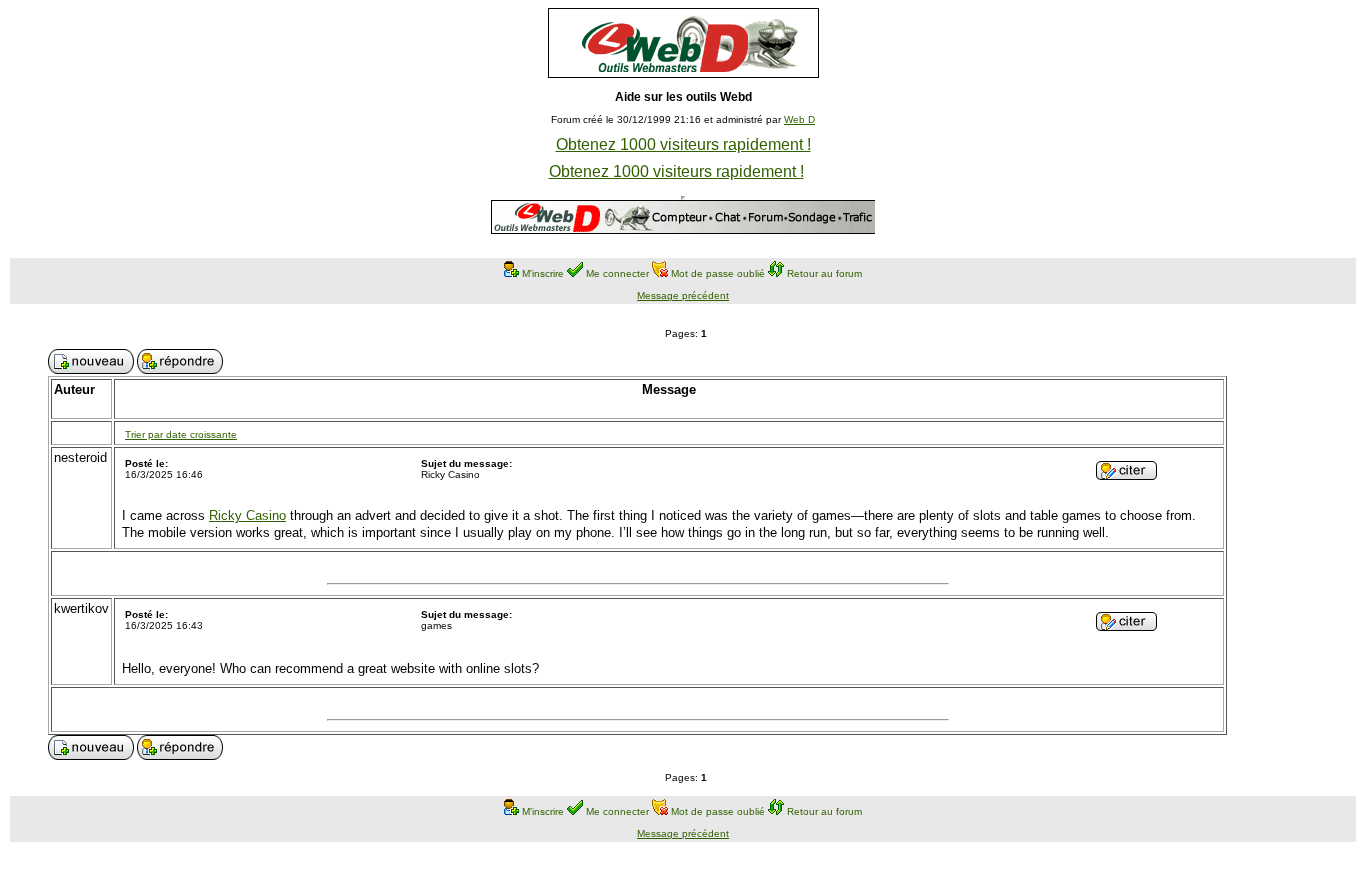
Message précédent (683, 295)
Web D (799, 119)
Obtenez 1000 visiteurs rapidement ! (683, 144)
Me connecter (617, 273)
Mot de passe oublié (718, 273)
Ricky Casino (247, 515)
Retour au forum (824, 273)
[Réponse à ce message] (1126, 474)
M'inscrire (543, 273)
